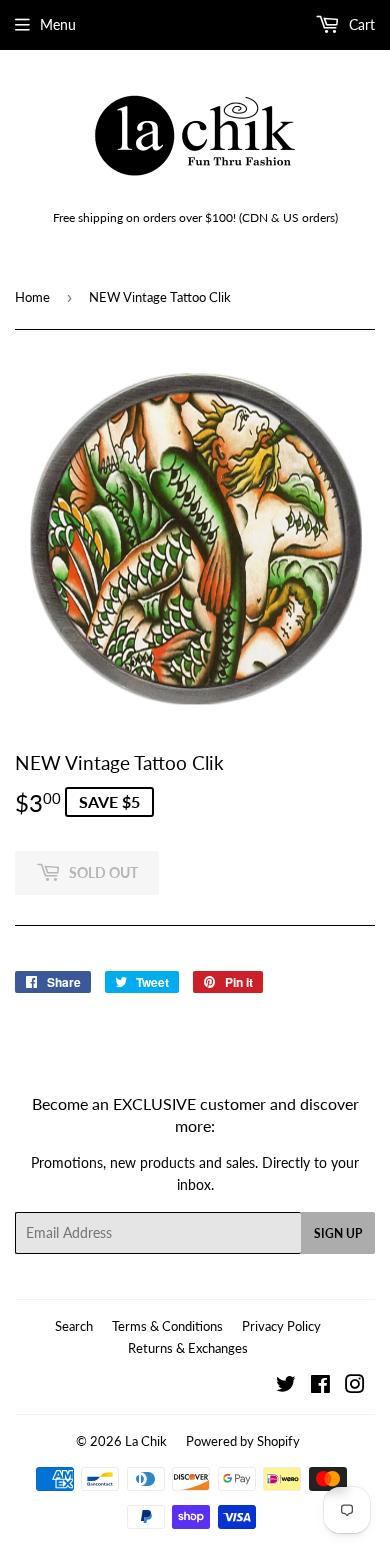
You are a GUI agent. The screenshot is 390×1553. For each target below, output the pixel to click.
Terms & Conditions (167, 1326)
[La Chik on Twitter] (286, 1386)
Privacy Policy (281, 1326)
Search (74, 1326)
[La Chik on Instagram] (355, 1386)
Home (32, 297)
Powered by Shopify (243, 1441)
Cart (360, 24)
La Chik (146, 1441)
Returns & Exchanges (188, 1348)
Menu (58, 24)
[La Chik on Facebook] (320, 1386)
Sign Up (338, 1233)
